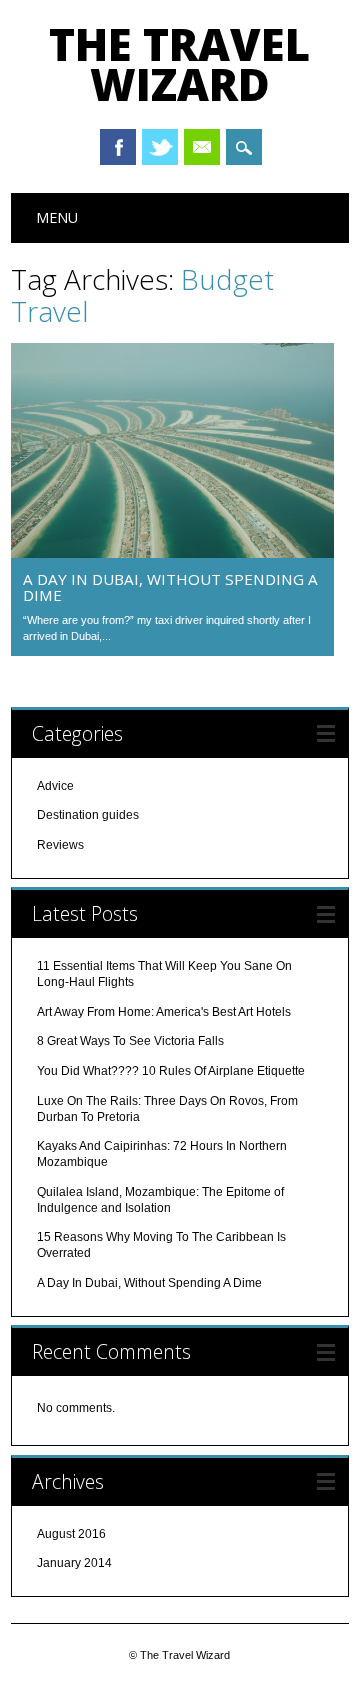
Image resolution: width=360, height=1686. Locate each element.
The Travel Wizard (179, 64)
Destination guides (88, 815)
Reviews (60, 845)
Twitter (160, 147)
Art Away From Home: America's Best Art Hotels (164, 1012)
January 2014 (74, 1563)
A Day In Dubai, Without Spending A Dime (170, 587)
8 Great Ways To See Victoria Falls (130, 1041)
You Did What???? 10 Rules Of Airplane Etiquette (171, 1071)
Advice (55, 786)
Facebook (118, 147)
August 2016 (71, 1534)
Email (202, 147)
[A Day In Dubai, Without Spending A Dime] (172, 553)
